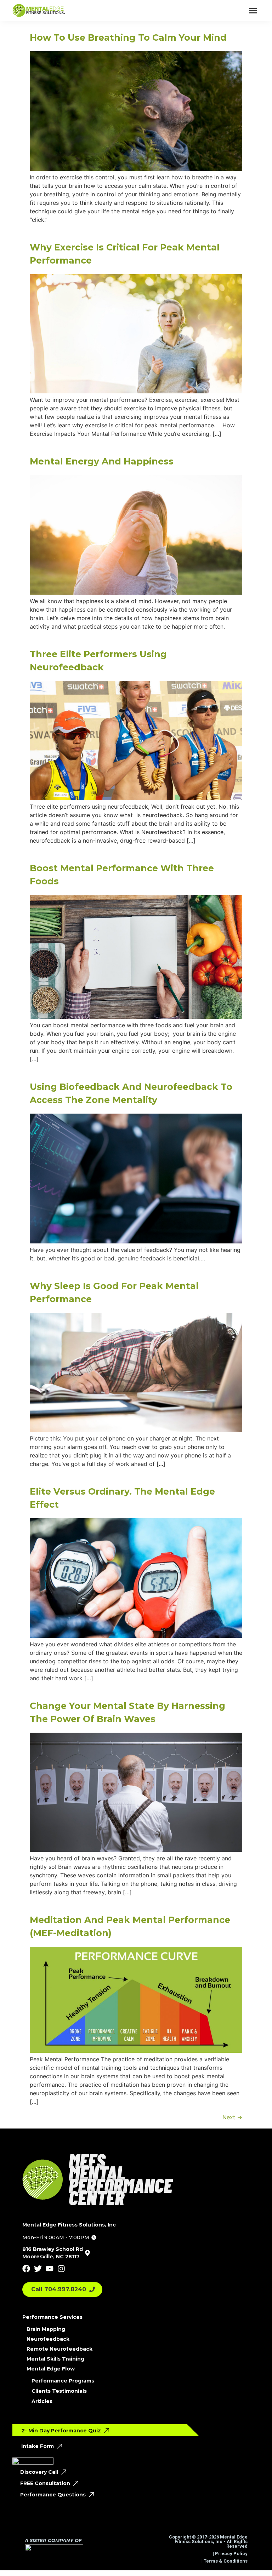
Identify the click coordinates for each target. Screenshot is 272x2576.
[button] (253, 11)
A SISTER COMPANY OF (53, 2540)
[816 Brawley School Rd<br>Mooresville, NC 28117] (87, 2253)
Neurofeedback (48, 2339)
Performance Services (52, 2317)
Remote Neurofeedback (59, 2349)
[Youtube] (50, 2269)
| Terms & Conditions (224, 2561)
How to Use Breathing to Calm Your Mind (128, 37)
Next (232, 2117)
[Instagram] (61, 2269)
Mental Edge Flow (51, 2369)
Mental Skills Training (55, 2359)
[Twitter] (38, 2269)
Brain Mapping (46, 2329)
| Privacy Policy (230, 2554)
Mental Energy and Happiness (102, 461)
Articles (42, 2401)
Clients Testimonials (59, 2391)
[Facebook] (26, 2269)
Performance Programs (63, 2381)
